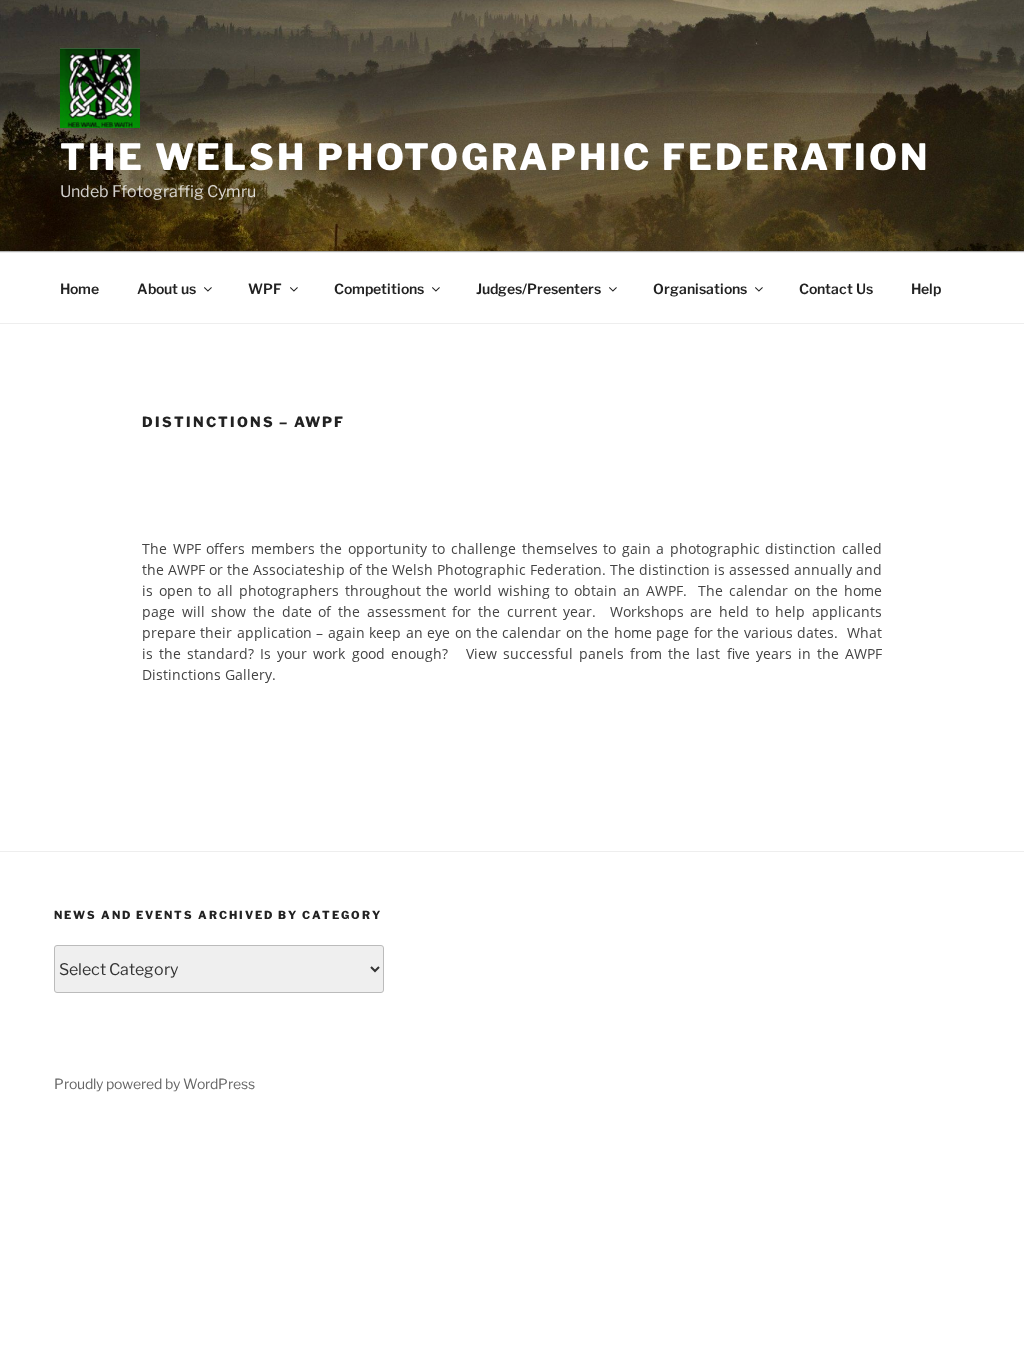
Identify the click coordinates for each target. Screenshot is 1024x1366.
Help (926, 288)
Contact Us (836, 288)
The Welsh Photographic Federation (495, 157)
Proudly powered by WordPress (154, 1083)
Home (79, 288)
